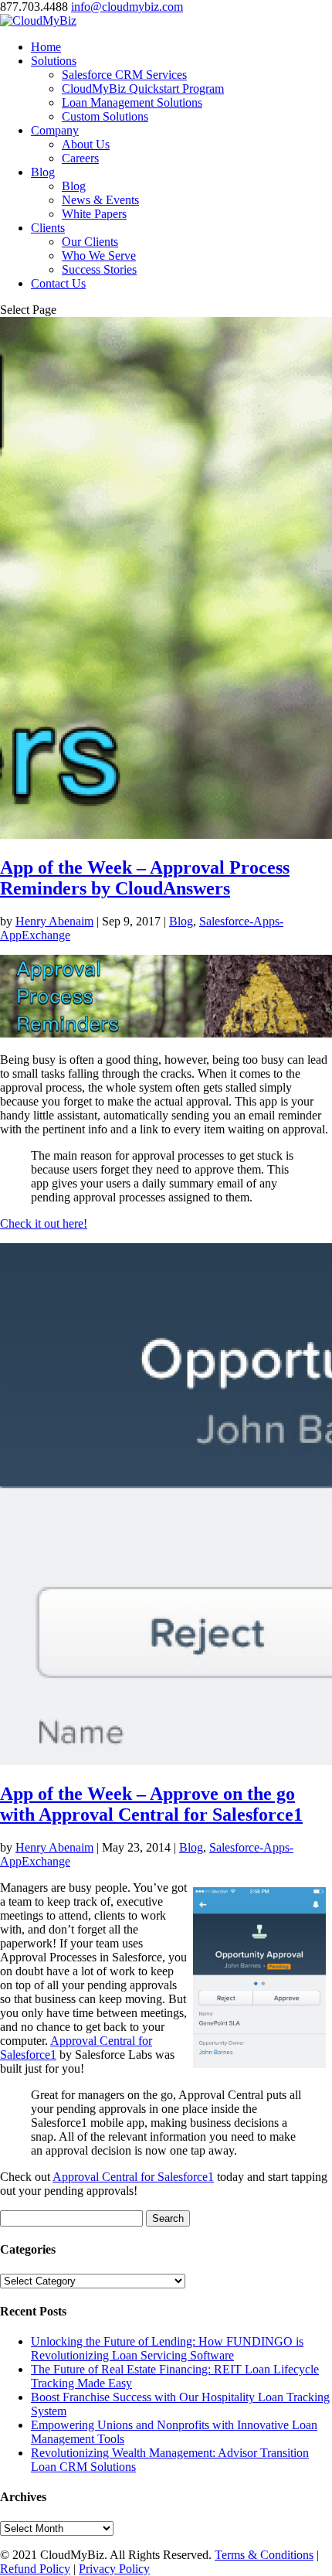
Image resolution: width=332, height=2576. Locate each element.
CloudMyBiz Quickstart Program (143, 89)
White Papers (94, 214)
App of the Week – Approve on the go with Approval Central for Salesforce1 (151, 1804)
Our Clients (90, 242)
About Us (86, 144)
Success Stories (99, 269)
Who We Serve (99, 256)
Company (55, 130)
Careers (80, 158)
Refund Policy (35, 2569)
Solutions (54, 61)
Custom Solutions (105, 116)
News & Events (100, 200)
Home (46, 47)
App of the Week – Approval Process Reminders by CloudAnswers (145, 878)
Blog (43, 172)
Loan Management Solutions (132, 102)
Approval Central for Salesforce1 (133, 2177)
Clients (48, 228)
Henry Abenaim (54, 921)
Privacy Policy (114, 2569)
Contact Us (58, 283)
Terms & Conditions (264, 2555)
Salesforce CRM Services (124, 75)
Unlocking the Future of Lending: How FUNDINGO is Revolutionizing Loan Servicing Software (167, 2348)
